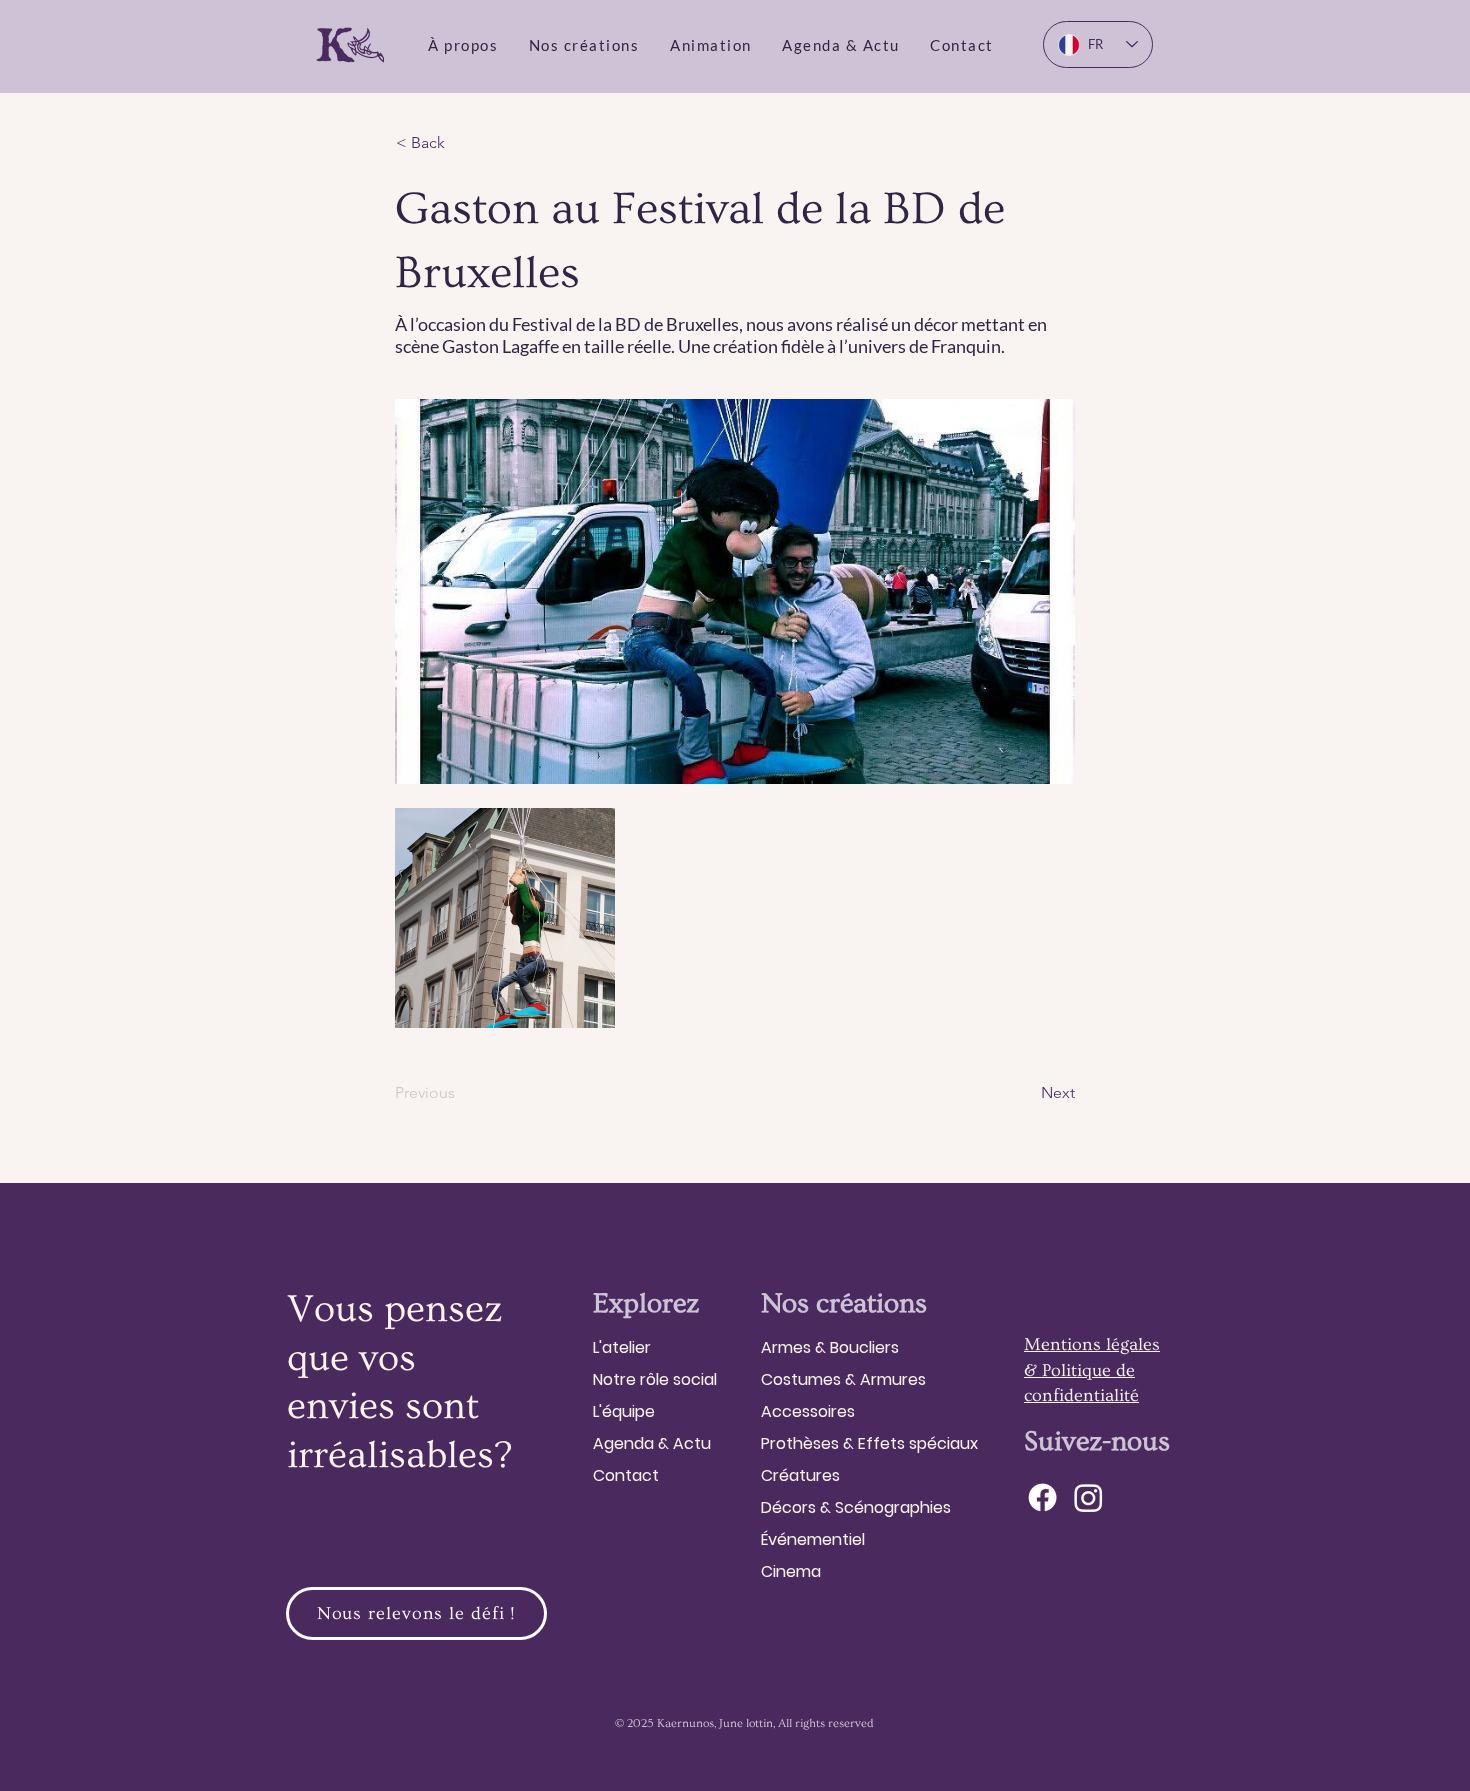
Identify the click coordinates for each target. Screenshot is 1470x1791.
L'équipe (624, 1411)
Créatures (800, 1475)
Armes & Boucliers (830, 1347)
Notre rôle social (655, 1379)
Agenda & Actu (652, 1443)
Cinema (791, 1571)
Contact (626, 1475)
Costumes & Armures (843, 1379)
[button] (463, 45)
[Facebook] (1042, 1497)
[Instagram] (1088, 1497)
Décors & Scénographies (856, 1507)
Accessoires (808, 1411)
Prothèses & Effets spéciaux (869, 1443)
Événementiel (813, 1539)
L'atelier (622, 1347)
